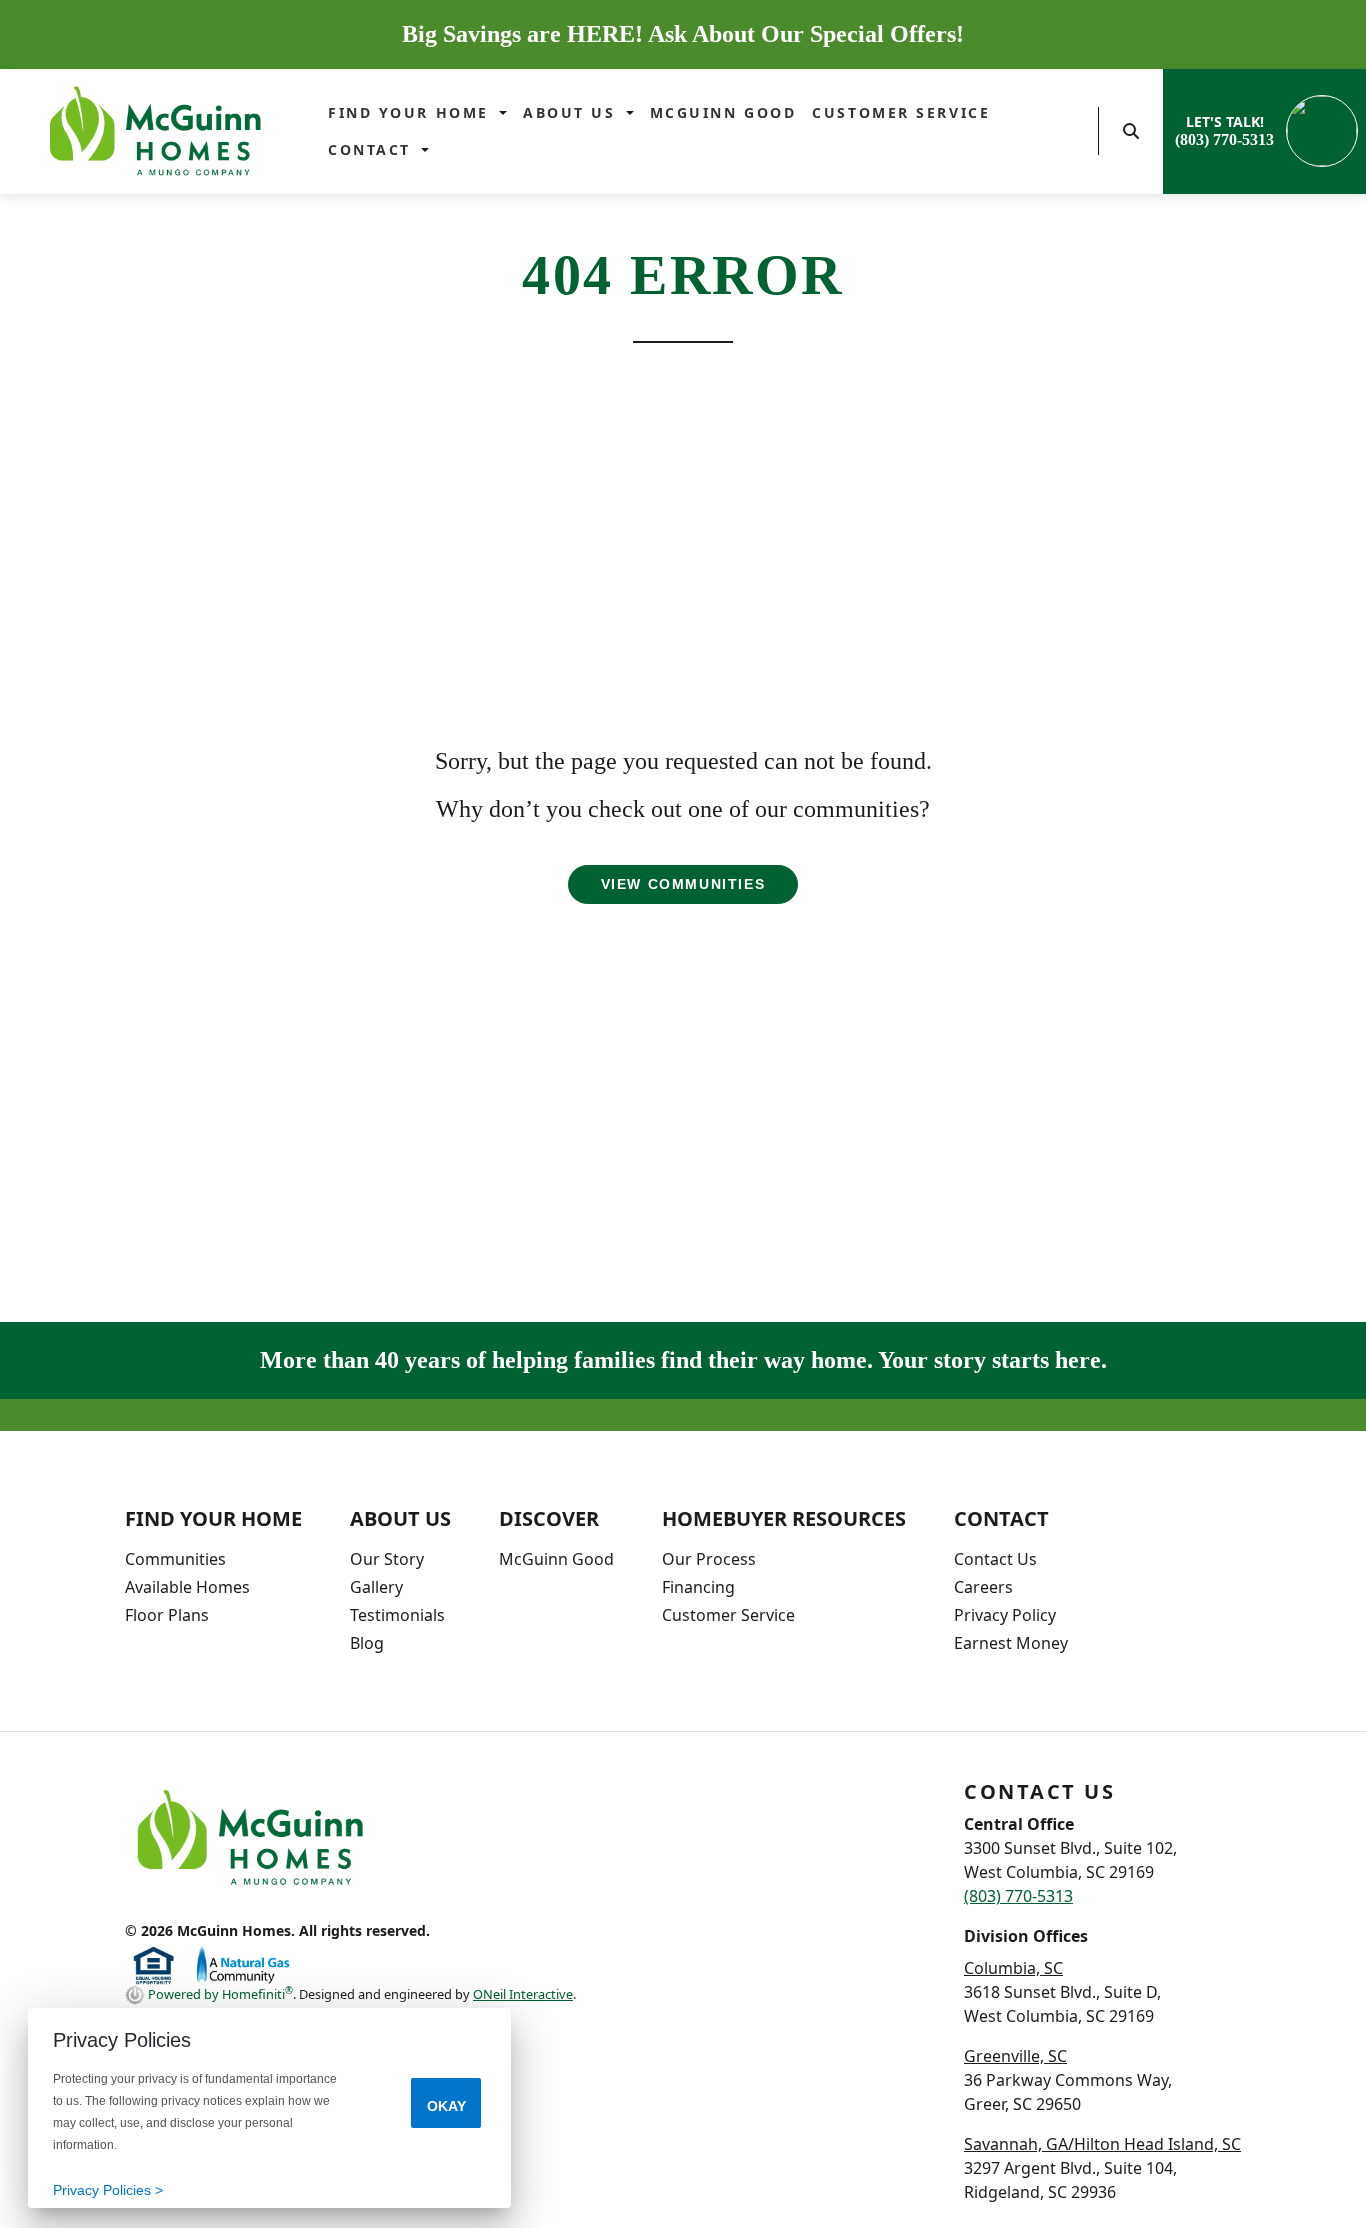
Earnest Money (1011, 1643)
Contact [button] (372, 149)
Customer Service (901, 112)
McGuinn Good (723, 112)
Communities (175, 1559)
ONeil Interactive (523, 1994)
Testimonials (397, 1615)
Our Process (709, 1559)
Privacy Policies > (108, 2190)
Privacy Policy (1005, 1615)
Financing (698, 1587)
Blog (367, 1643)
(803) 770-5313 (1018, 1896)
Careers (983, 1587)
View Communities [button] (683, 884)
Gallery (376, 1587)
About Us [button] (572, 112)
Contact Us (995, 1559)
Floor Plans (167, 1615)
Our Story (387, 1559)
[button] (1131, 131)
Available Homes (187, 1587)
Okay (446, 2106)
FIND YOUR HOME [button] (411, 112)
